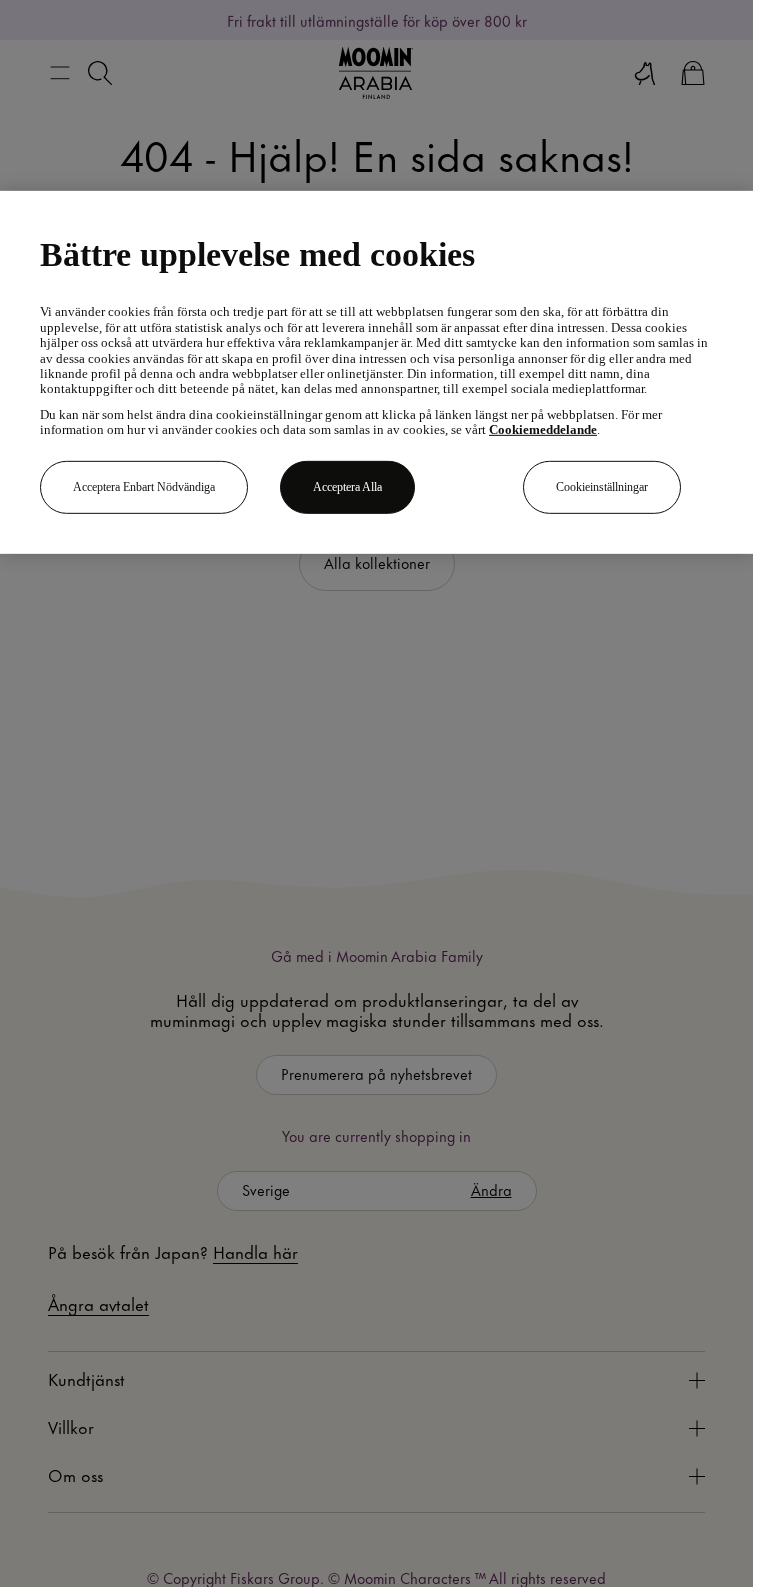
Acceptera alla (347, 487)
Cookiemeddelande (543, 430)
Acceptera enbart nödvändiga (144, 487)
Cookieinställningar (602, 487)
